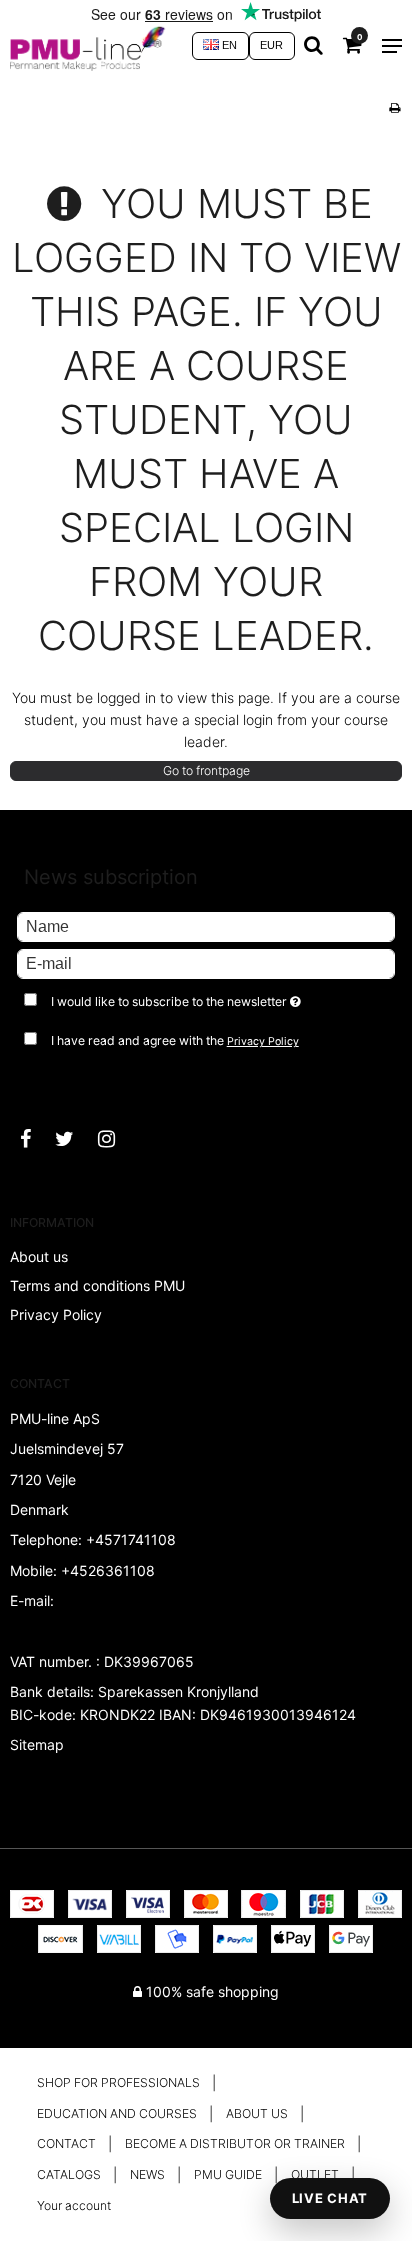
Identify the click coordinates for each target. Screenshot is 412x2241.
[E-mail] (206, 962)
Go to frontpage (206, 770)
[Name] (206, 925)
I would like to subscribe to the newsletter (186, 997)
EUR (271, 45)
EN (228, 45)
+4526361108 (108, 1570)
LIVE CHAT (330, 2198)
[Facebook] (35, 1139)
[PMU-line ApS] (91, 46)
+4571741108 (131, 1539)
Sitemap (37, 1744)
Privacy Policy (263, 1041)
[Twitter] (74, 1139)
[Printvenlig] (394, 107)
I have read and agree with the (175, 1040)
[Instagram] (116, 1139)
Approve (65, 1081)
